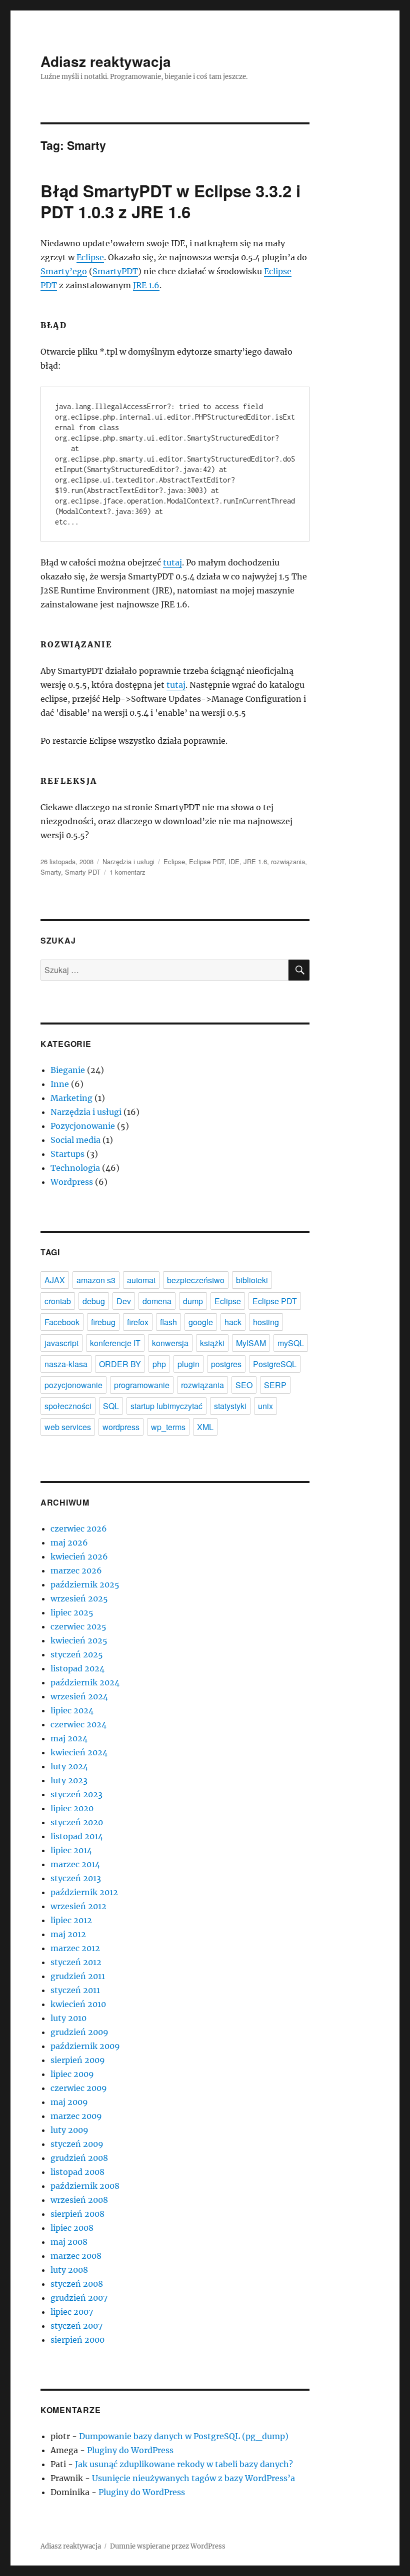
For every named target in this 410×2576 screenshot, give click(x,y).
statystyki (230, 1406)
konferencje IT (115, 1343)
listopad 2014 (77, 1836)
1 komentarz (127, 872)
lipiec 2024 (72, 1710)
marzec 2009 (76, 2116)
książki (212, 1343)
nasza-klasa (66, 1364)
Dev (124, 1301)
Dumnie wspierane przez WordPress (168, 2546)
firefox (138, 1322)
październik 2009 (85, 2046)
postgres (226, 1364)
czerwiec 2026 (79, 1529)
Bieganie (68, 1070)
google (201, 1322)
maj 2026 (69, 1543)
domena (157, 1301)
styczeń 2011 (75, 1990)
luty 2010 (68, 2018)
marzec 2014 (75, 1864)
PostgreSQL (275, 1364)
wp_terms (168, 1427)
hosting (266, 1322)
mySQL (291, 1343)
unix (265, 1406)
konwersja (170, 1343)
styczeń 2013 (76, 1878)
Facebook (62, 1322)
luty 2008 (69, 2270)
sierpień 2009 (78, 2060)
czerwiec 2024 (78, 1724)
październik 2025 (85, 1584)
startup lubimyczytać (166, 1406)
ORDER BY (120, 1364)
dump (193, 1301)
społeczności (68, 1406)
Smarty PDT (83, 872)
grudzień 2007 (79, 2298)
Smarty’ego (64, 271)
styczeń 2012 (76, 1962)
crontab (58, 1301)
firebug (103, 1322)
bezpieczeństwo (196, 1280)
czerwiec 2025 (78, 1626)
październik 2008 (85, 2186)
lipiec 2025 (72, 1612)
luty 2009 (69, 2130)
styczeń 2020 (77, 1822)
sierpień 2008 (77, 2214)
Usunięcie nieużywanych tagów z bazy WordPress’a (193, 2478)
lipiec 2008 (72, 2228)
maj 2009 (69, 2102)
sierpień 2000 (77, 2340)
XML (205, 1427)
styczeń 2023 (76, 1794)
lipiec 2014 (71, 1850)
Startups (67, 1154)
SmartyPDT (115, 271)
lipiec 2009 (72, 2074)
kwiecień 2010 (78, 2004)
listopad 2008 (77, 2172)
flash (168, 1322)
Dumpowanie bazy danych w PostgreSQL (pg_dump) (184, 2436)
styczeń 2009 (77, 2144)
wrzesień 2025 (79, 1598)
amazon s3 (96, 1280)
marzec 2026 (76, 1570)
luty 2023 (69, 1780)
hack (233, 1322)
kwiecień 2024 (79, 1752)
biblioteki (252, 1280)
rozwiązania (288, 861)
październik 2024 (85, 1682)
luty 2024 (69, 1766)
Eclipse (90, 257)
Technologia (75, 1168)
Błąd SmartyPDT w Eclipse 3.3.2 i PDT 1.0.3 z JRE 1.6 (170, 201)
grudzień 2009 (79, 2032)
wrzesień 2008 (79, 2200)
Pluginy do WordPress (130, 2450)
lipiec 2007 (72, 2312)
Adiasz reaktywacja (106, 61)
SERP (275, 1385)
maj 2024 (69, 1738)
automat (141, 1280)
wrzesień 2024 (79, 1696)
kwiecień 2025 (79, 1640)
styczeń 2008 (77, 2284)
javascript (61, 1343)
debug (94, 1301)
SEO (244, 1385)
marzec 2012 (75, 1948)
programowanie (142, 1385)
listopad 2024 (77, 1668)
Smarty (51, 872)
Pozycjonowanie (83, 1126)
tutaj (172, 562)
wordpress (121, 1427)
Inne (60, 1084)
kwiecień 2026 (79, 1556)
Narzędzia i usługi (128, 861)
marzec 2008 (76, 2256)
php (159, 1364)
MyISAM (251, 1343)
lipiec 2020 (72, 1808)
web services (68, 1427)
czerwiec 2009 (79, 2088)
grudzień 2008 (79, 2158)
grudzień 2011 (78, 1976)
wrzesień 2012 (78, 1906)
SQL (111, 1406)
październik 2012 (84, 1892)
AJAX (55, 1280)
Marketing (71, 1098)
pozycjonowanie (73, 1385)
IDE (234, 861)
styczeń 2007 (76, 2326)
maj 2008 (69, 2242)
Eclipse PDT (207, 861)
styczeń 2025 (77, 1654)
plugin (188, 1364)
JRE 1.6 (146, 285)
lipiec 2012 (71, 1920)
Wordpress (72, 1182)
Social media (75, 1140)
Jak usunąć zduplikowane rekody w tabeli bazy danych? (184, 2464)
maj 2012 (68, 1934)
